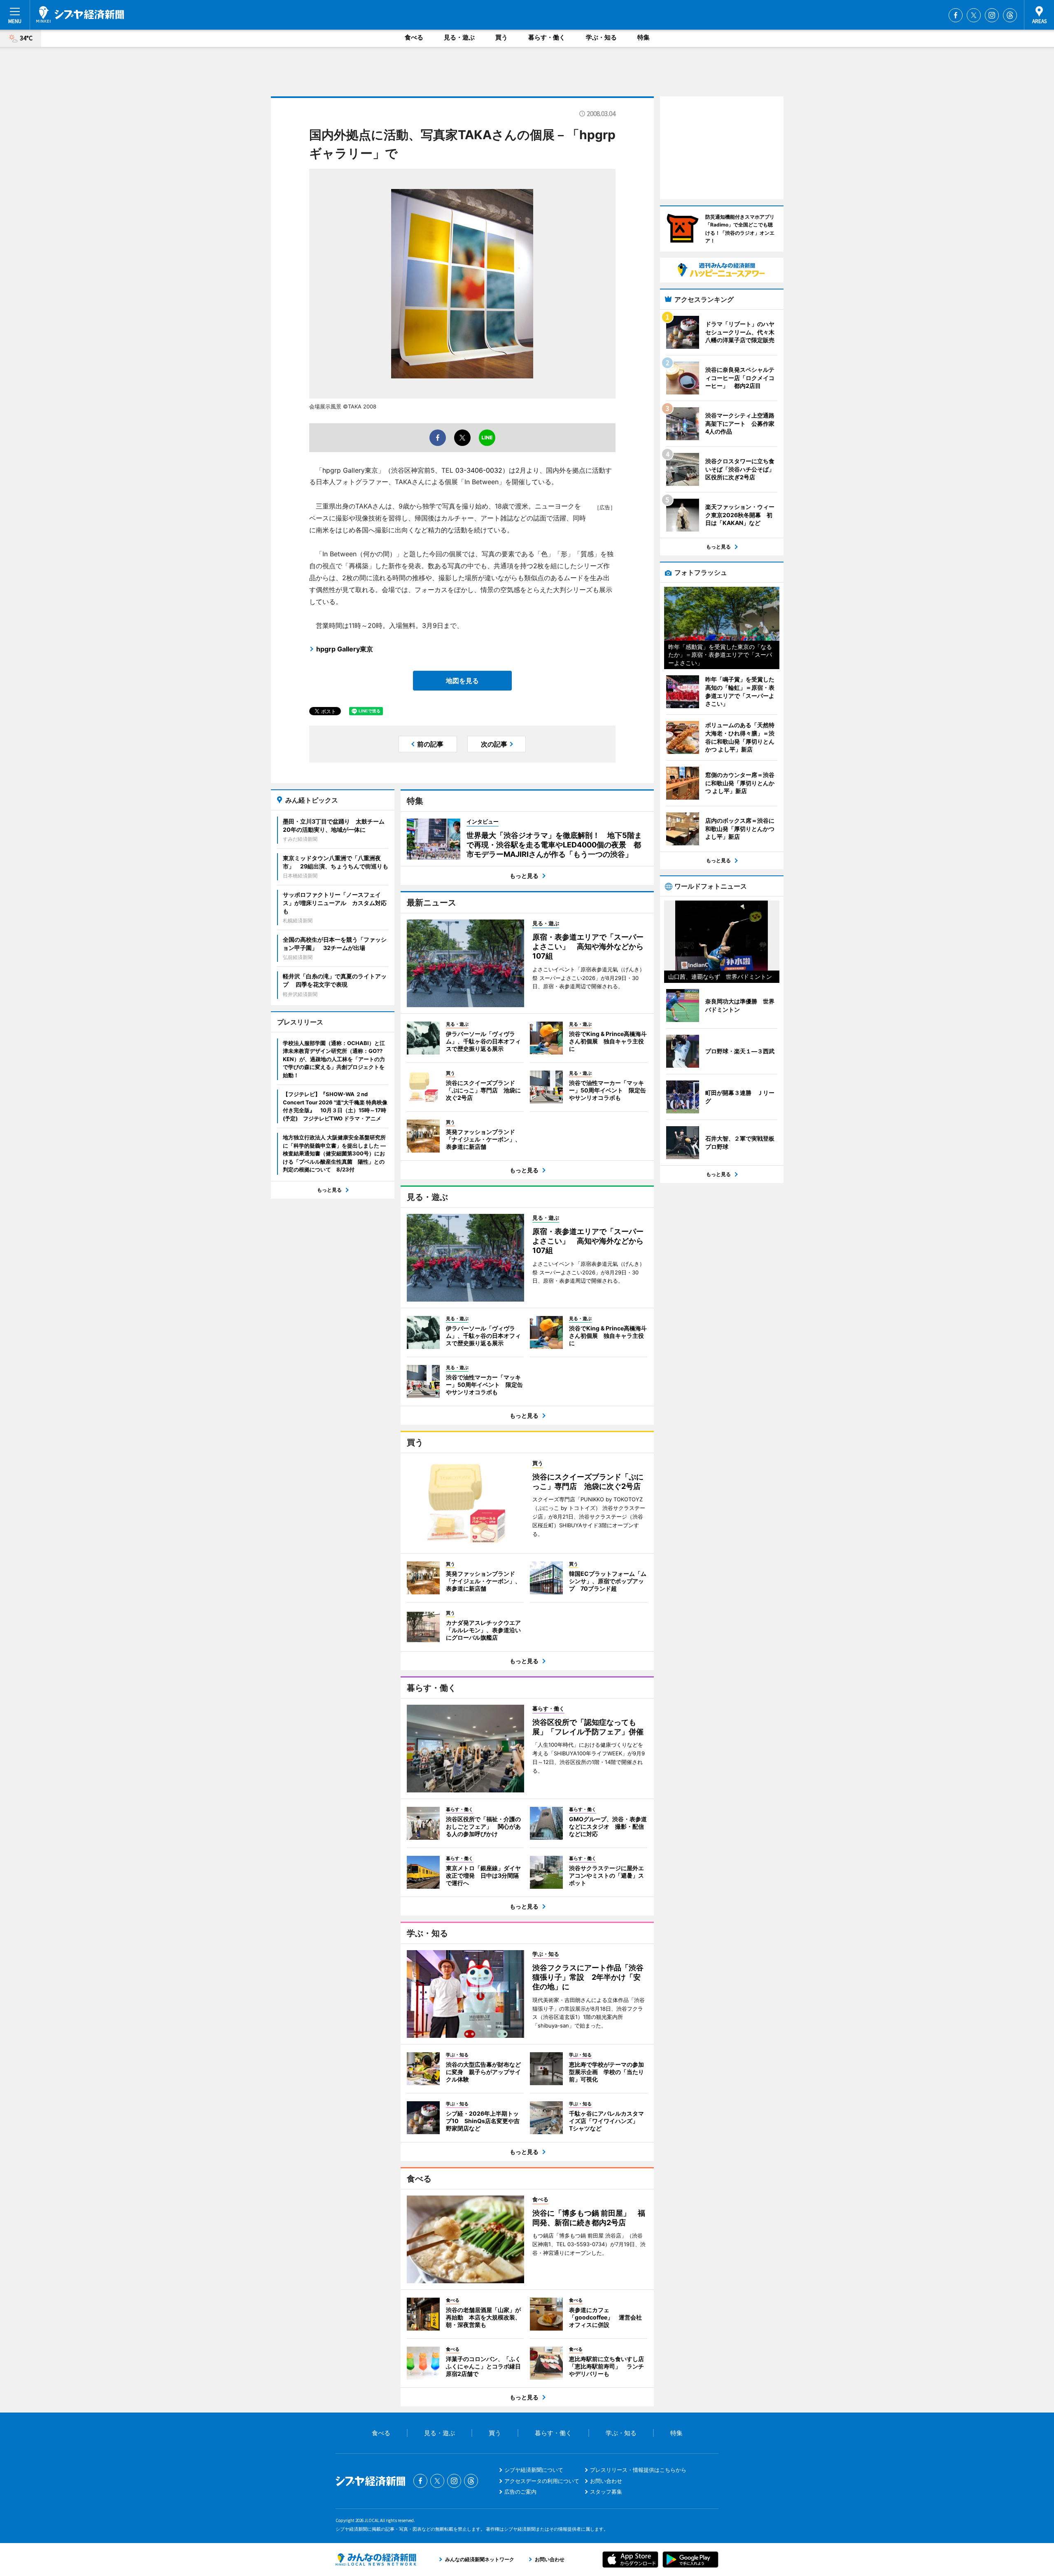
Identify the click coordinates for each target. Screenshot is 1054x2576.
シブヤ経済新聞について (534, 2470)
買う (501, 37)
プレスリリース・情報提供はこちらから (638, 2470)
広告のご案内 (520, 2492)
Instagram (992, 15)
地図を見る (462, 681)
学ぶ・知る (601, 37)
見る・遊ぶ (459, 37)
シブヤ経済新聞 (80, 14)
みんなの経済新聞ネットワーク (376, 2560)
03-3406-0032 (479, 470)
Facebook (956, 15)
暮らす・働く (547, 37)
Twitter (974, 15)
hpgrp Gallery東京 (345, 649)
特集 (644, 37)
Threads (1010, 15)
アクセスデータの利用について (542, 2481)
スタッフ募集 (606, 2492)
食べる (414, 37)
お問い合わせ (606, 2481)
